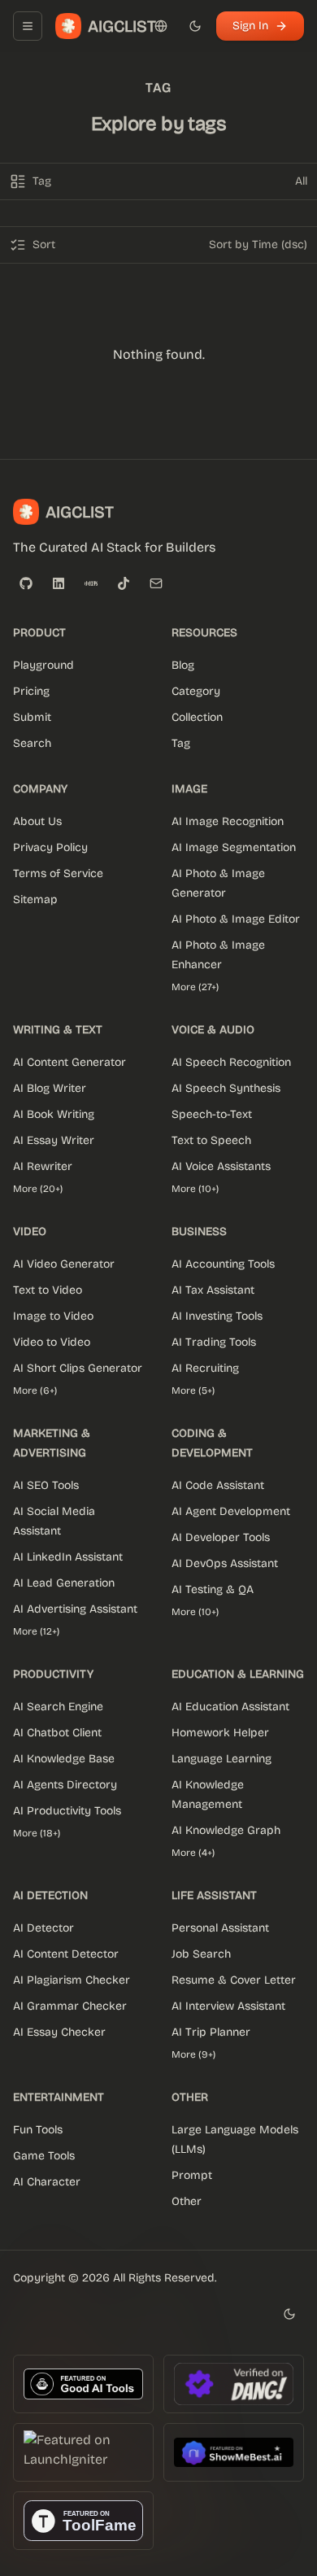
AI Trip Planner (211, 2032)
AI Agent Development (231, 1511)
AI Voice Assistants (221, 1166)
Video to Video (52, 1342)
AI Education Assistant (230, 1707)
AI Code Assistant (218, 1485)
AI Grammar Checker (70, 2006)
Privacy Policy (50, 847)
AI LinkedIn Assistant (68, 1557)
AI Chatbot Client (57, 1733)
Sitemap (35, 899)
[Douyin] (124, 583)
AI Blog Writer (50, 1088)
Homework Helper (220, 1733)
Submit (32, 717)
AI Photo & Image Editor (236, 919)
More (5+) (193, 1391)
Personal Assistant (220, 1928)
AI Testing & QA (213, 1589)
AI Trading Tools (214, 1342)
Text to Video (48, 1290)
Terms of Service (58, 873)
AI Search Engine (58, 1707)
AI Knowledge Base (64, 1759)
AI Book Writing (54, 1114)
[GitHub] (26, 583)
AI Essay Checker (59, 2032)
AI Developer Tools (221, 1537)
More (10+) (195, 1189)
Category (196, 691)
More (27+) (195, 987)
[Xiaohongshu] (91, 583)
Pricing (31, 691)
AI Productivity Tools (67, 1811)
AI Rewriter (43, 1166)
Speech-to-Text (212, 1114)
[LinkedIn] (59, 583)
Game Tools (44, 2156)
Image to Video (53, 1316)
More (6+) (35, 1391)
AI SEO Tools (46, 1485)
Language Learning (221, 1759)
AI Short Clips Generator (78, 1368)
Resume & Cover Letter (234, 1980)
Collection (197, 717)
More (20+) (38, 1189)
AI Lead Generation (64, 1583)
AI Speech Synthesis (226, 1088)
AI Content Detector (66, 1954)
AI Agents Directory (65, 1785)
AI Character (47, 2182)
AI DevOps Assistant (225, 1563)
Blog (183, 665)
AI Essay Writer (54, 1140)
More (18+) (37, 1833)
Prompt (192, 2175)
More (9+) (193, 2054)
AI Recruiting (205, 1368)
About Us (37, 821)
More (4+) (193, 1853)
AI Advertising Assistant (75, 1609)
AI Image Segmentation (234, 847)
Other (187, 2201)
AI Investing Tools (217, 1316)
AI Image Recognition (228, 821)
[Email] (156, 583)
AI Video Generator (64, 1264)
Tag (181, 743)
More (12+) (36, 1631)
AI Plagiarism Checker (72, 1980)
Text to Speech (211, 1140)
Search (32, 743)
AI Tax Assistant (213, 1290)
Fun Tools (38, 2130)
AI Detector (43, 1928)
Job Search (201, 1954)
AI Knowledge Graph (226, 1830)
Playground (43, 665)
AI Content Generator (69, 1062)
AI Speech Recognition (231, 1062)
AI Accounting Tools (223, 1264)
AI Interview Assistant (228, 2006)
